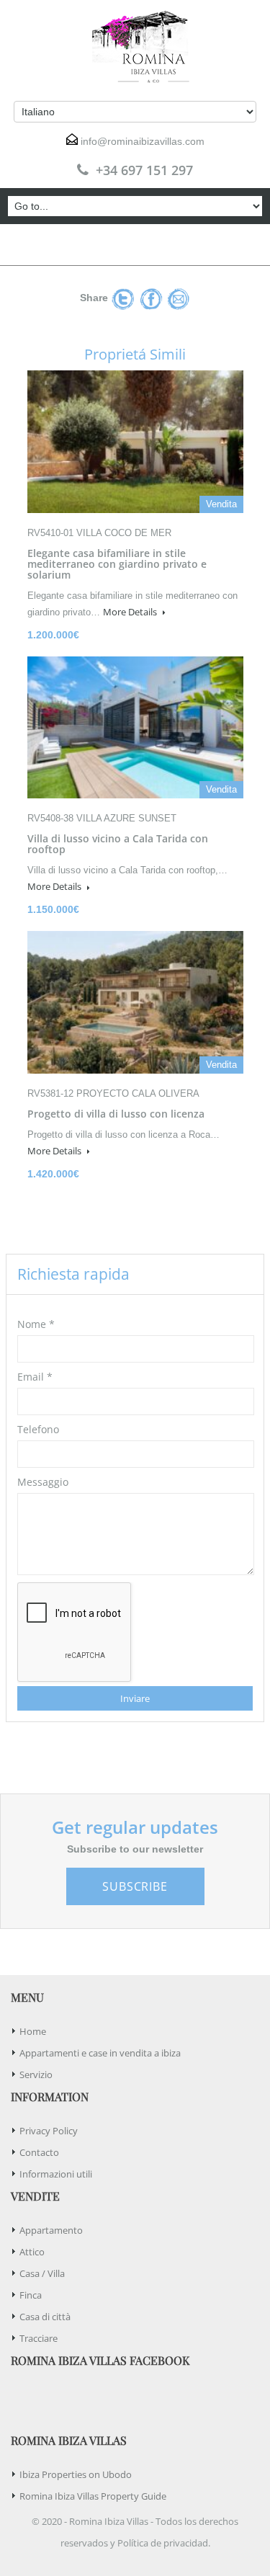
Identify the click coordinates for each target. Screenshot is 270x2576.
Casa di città (45, 2317)
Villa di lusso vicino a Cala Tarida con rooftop (118, 844)
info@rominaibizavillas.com (143, 141)
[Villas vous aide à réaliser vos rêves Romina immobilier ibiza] (135, 47)
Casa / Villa (42, 2273)
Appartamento (51, 2230)
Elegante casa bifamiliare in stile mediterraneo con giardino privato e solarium (117, 564)
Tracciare (39, 2338)
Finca (31, 2295)
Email (35, 1377)
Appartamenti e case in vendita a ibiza (100, 2053)
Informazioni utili (56, 2174)
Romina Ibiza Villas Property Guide (93, 2496)
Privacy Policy (49, 2131)
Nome (36, 1324)
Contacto (39, 2152)
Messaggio (43, 1482)
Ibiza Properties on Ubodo (76, 2474)
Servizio (36, 2074)
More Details (131, 612)
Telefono (38, 1429)
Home (33, 2031)
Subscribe (135, 1886)
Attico (32, 2252)
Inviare (135, 1698)
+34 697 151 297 (144, 170)
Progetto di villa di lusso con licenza (116, 1114)
